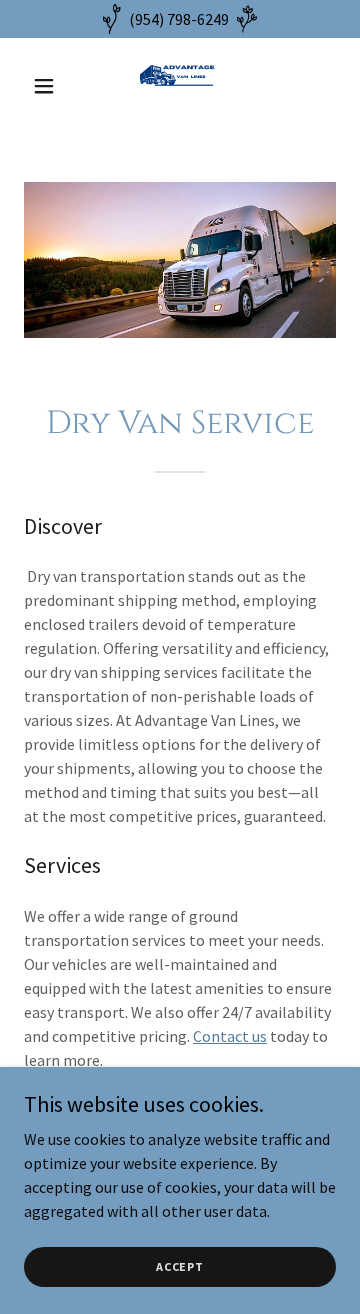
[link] (180, 86)
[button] (47, 86)
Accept (180, 1266)
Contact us (230, 1036)
